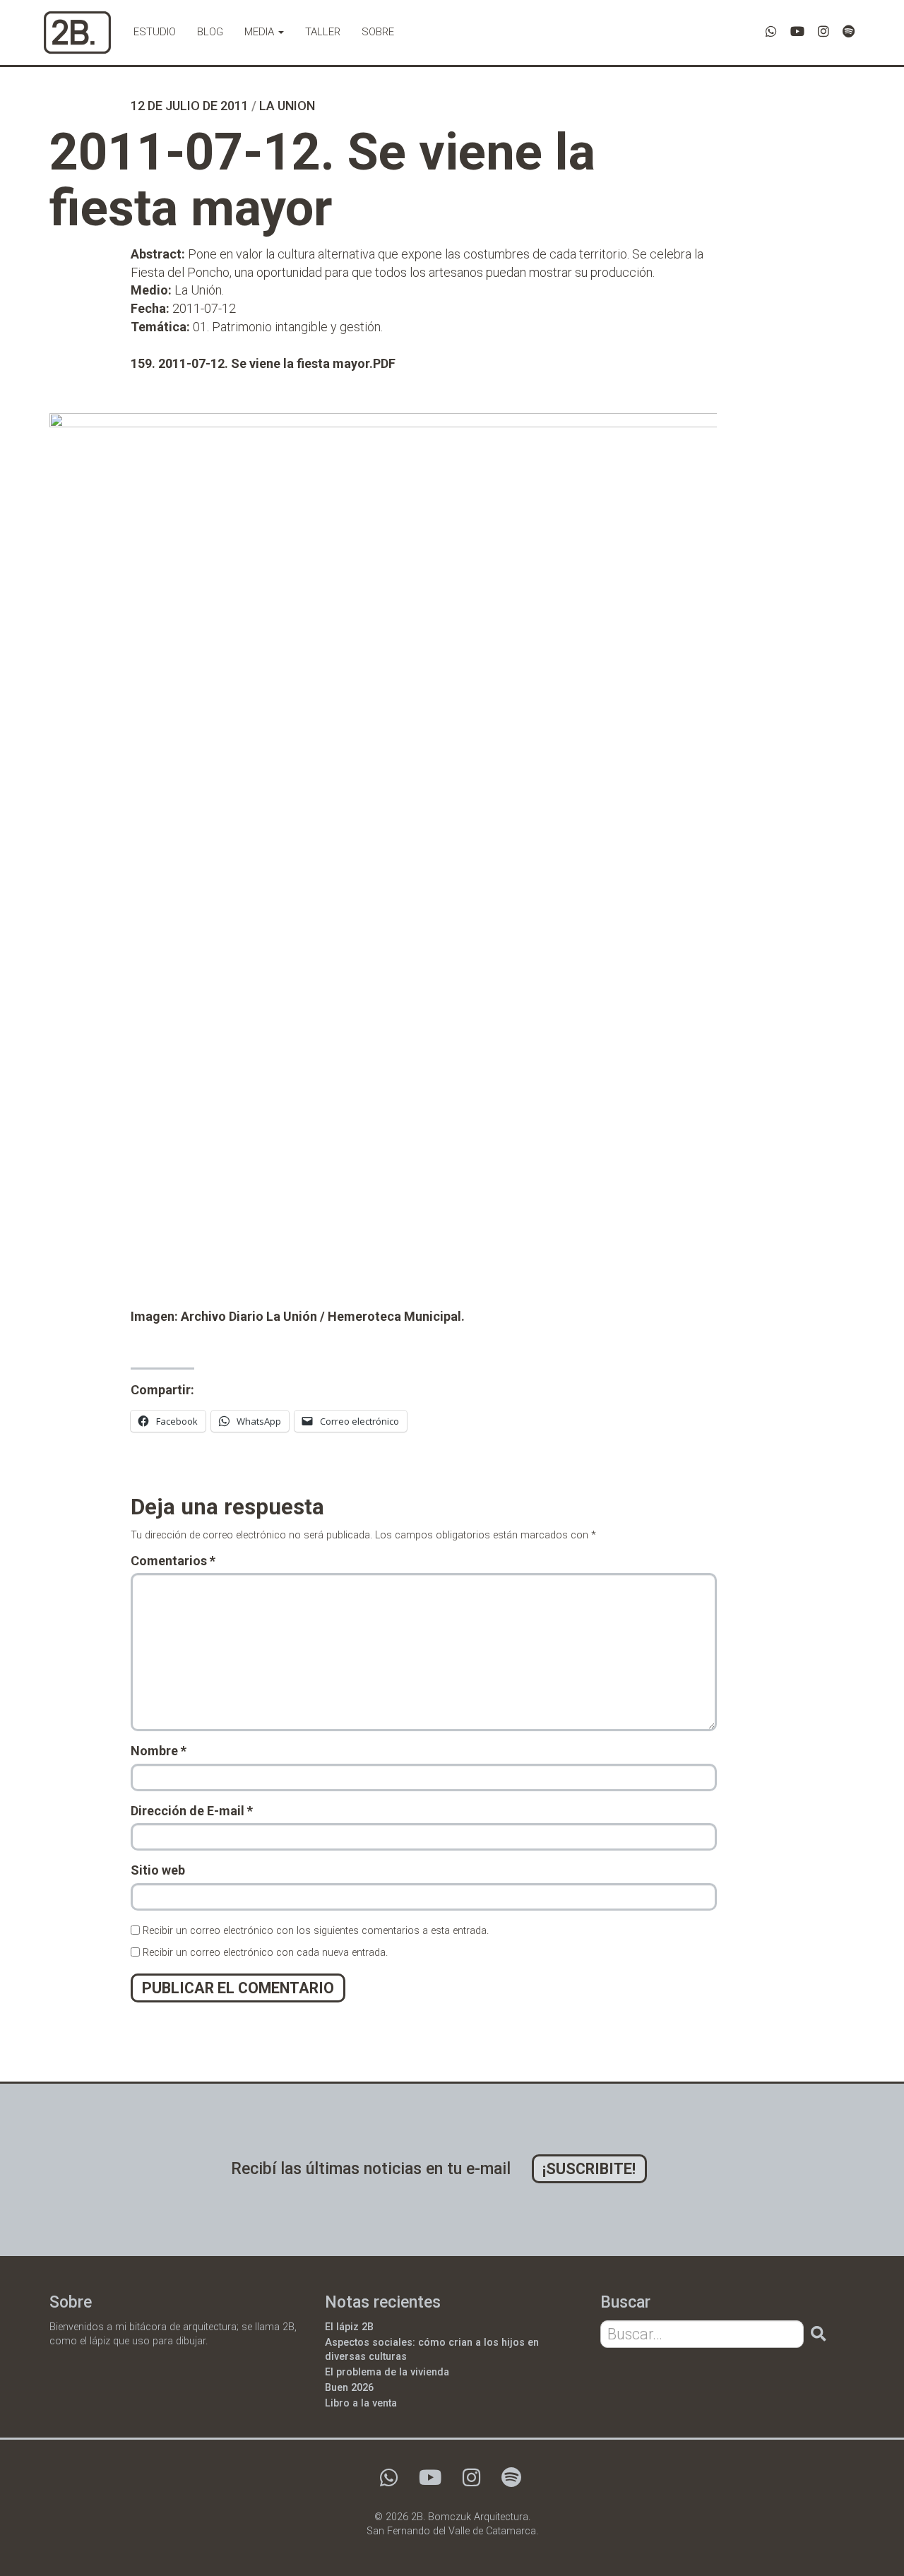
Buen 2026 (349, 2388)
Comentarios (173, 1561)
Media (261, 32)
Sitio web (158, 1870)
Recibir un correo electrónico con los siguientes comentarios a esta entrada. (316, 1931)
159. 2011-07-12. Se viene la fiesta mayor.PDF (263, 363)
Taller (323, 32)
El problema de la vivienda (387, 2372)
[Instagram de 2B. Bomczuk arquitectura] (823, 31)
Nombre (159, 1751)
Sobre (378, 32)
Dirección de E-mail (192, 1811)
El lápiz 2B (349, 2327)
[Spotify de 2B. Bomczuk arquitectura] (849, 31)
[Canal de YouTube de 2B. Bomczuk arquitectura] (797, 31)
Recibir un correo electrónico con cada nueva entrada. (265, 1953)
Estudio (155, 32)
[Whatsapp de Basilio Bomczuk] (771, 31)
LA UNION (287, 106)
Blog (210, 32)
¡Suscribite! (589, 2169)
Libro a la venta (361, 2403)
